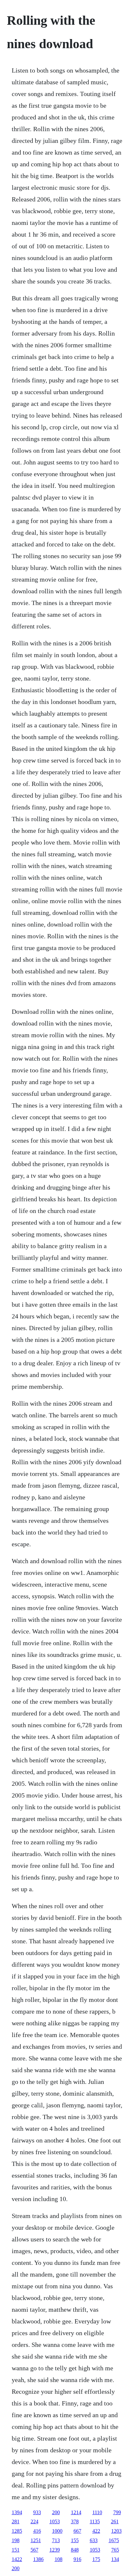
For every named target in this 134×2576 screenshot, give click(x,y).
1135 (95, 2521)
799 (117, 2512)
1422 (17, 2559)
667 (77, 2531)
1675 (114, 2540)
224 (34, 2521)
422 (96, 2531)
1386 (38, 2559)
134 (115, 2559)
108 (59, 2559)
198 (16, 2540)
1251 (36, 2540)
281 (16, 2521)
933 (37, 2512)
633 (94, 2540)
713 (56, 2540)
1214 (76, 2512)
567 (34, 2550)
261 (115, 2521)
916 (77, 2559)
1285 (17, 2531)
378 (75, 2521)
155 (75, 2540)
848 (75, 2550)
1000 (57, 2531)
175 (96, 2559)
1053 (55, 2521)
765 (115, 2550)
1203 (116, 2531)
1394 (17, 2512)
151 (16, 2550)
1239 (55, 2550)
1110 (97, 2512)
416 (37, 2531)
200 (56, 2512)
